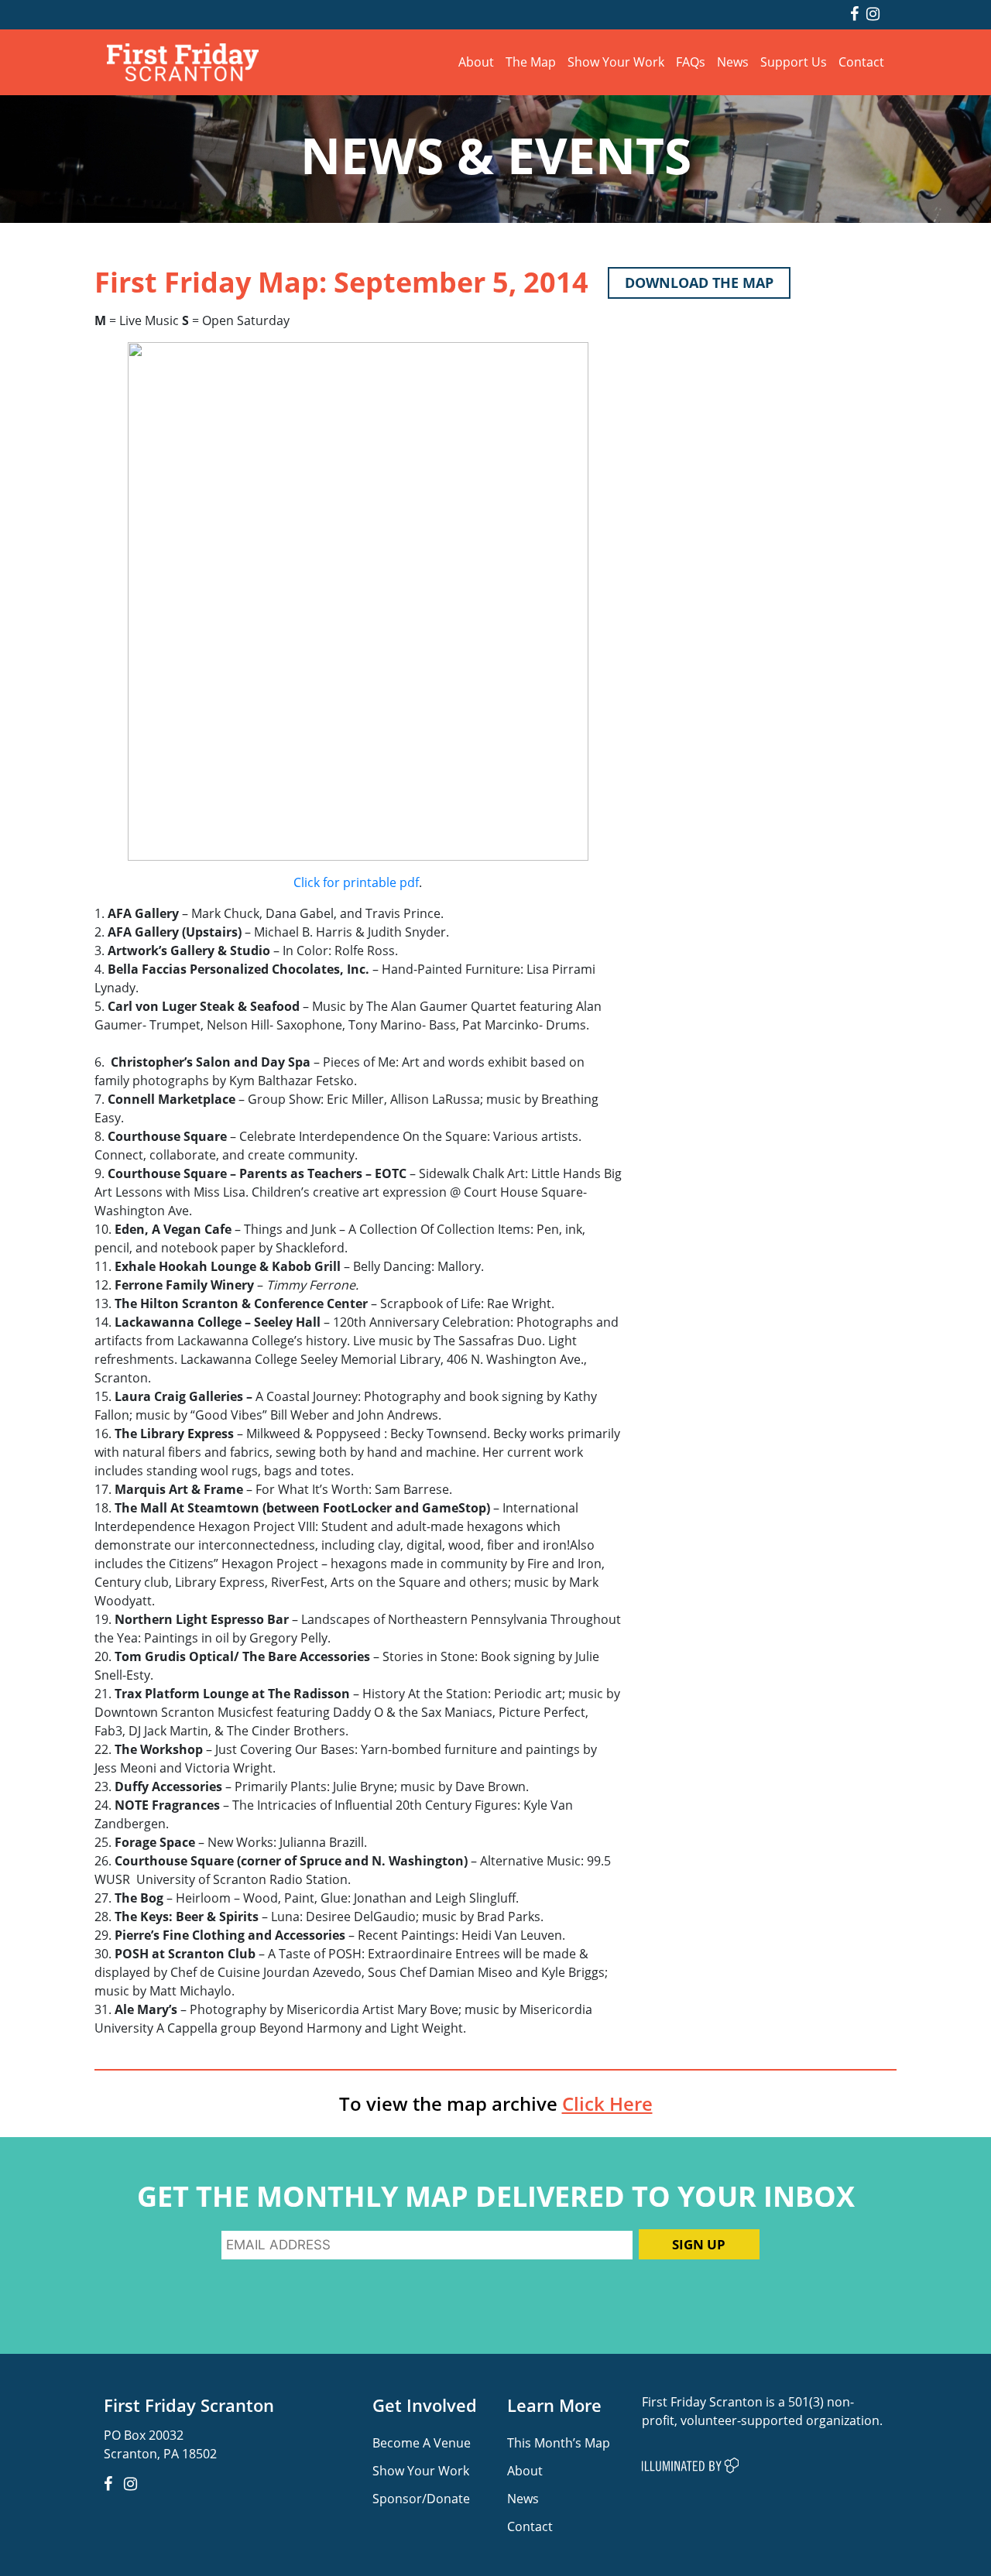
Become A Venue (422, 2442)
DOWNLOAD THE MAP (699, 283)
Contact (861, 62)
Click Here (607, 2104)
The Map (531, 62)
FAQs (691, 62)
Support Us (794, 62)
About (476, 62)
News (733, 62)
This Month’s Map (559, 2442)
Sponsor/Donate (421, 2498)
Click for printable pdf (356, 882)
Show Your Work (616, 62)
